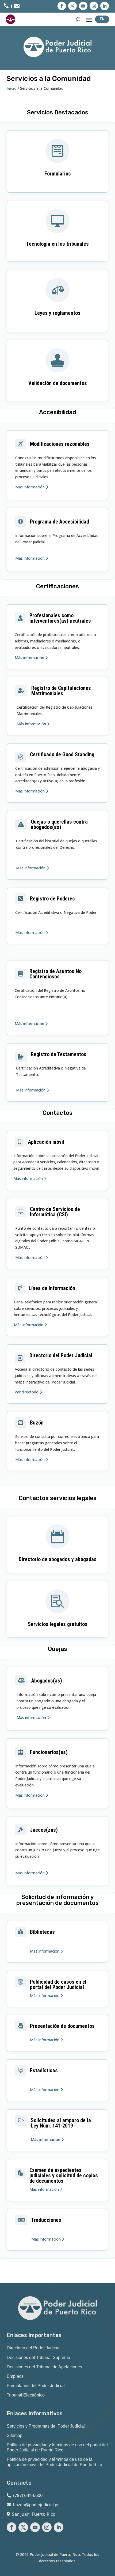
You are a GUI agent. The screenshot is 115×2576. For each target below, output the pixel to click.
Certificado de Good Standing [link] (62, 754)
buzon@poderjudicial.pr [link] (36, 2505)
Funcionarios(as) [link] (49, 1752)
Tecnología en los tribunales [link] (57, 244)
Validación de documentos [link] (58, 383)
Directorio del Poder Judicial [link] (61, 1355)
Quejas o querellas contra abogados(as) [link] (59, 824)
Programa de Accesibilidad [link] (60, 522)
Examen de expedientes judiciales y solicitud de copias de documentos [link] (64, 2175)
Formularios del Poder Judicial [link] (36, 2386)
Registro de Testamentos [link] (59, 1054)
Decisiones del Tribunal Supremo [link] (38, 2358)
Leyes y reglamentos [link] (57, 313)
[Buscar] (78, 19)
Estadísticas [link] (44, 2070)
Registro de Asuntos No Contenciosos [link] (55, 974)
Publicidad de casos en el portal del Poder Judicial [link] (58, 1984)
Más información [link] (30, 487)
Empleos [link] (15, 2376)
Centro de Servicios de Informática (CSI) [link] (55, 1212)
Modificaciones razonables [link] (60, 444)
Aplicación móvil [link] (46, 1142)
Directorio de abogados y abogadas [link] (58, 1559)
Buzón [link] (37, 1423)
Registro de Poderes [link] (52, 899)
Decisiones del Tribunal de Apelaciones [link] (44, 2367)
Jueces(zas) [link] (44, 1830)
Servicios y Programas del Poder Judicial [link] (46, 2426)
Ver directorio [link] (27, 1392)
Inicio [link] (12, 88)
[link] (6, 7)
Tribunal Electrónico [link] (26, 2395)
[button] (62, 6)
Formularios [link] (58, 174)
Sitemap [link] (15, 2435)
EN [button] (102, 19)
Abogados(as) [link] (47, 1681)
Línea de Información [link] (52, 1288)
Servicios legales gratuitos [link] (58, 1624)
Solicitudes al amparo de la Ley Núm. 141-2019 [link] (61, 2123)
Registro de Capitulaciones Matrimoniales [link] (61, 691)
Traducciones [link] (46, 2220)
